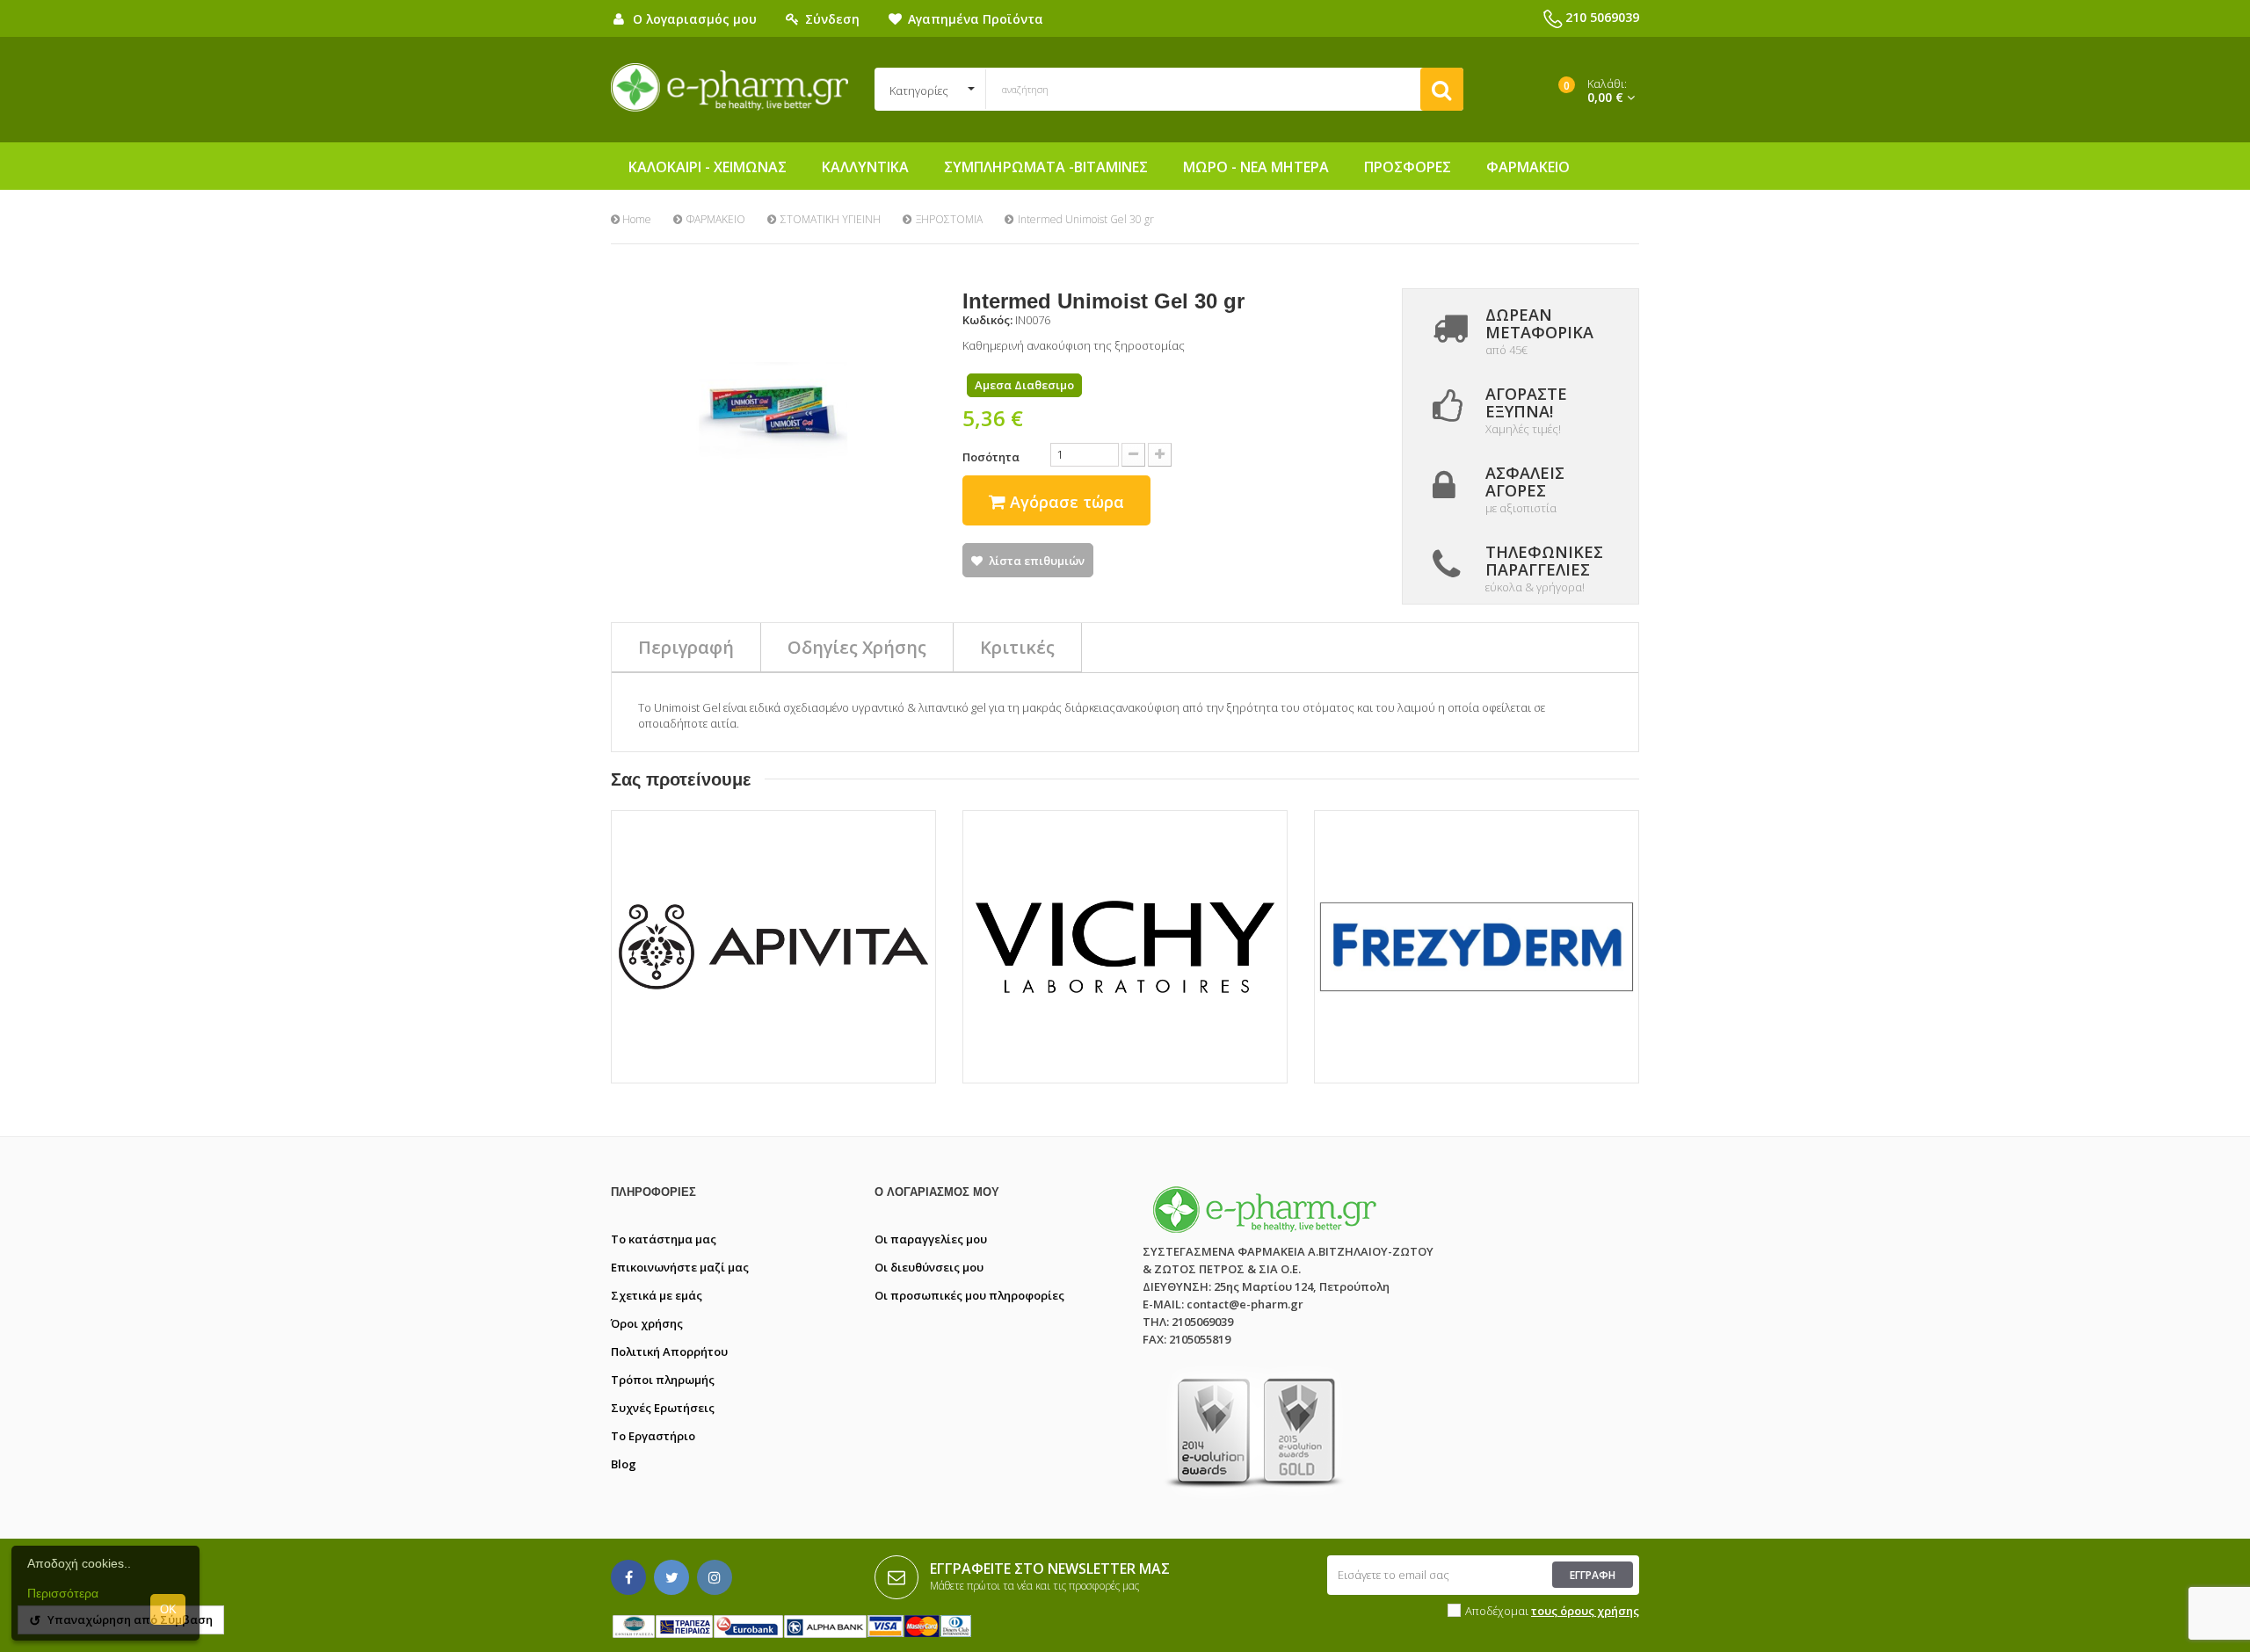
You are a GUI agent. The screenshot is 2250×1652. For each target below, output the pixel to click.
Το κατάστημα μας (664, 1239)
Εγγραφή (1593, 1575)
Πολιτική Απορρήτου (669, 1351)
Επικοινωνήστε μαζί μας (680, 1267)
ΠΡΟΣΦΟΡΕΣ (1408, 167)
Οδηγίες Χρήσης (857, 647)
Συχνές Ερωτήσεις (663, 1408)
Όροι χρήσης (647, 1323)
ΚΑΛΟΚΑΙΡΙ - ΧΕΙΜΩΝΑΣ (708, 167)
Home (635, 219)
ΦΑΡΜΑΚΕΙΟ (1528, 167)
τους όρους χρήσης (1585, 1611)
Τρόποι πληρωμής (663, 1380)
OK (168, 1609)
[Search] (1442, 89)
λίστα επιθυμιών (1037, 561)
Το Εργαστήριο (653, 1436)
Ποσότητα (991, 457)
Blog (624, 1464)
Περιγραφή (686, 647)
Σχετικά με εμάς (657, 1295)
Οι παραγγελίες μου (931, 1239)
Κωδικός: (987, 320)
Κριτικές (1017, 647)
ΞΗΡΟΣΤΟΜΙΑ (949, 219)
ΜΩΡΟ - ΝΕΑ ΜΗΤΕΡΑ (1256, 167)
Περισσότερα (63, 1593)
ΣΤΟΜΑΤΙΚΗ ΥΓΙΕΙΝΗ (831, 219)
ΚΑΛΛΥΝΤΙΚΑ (865, 167)
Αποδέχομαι (1552, 1611)
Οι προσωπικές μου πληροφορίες (969, 1295)
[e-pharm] (729, 88)
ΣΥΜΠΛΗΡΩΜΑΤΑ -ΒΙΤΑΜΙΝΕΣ (1046, 167)
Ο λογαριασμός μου (937, 1192)
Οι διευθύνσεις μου (929, 1267)
